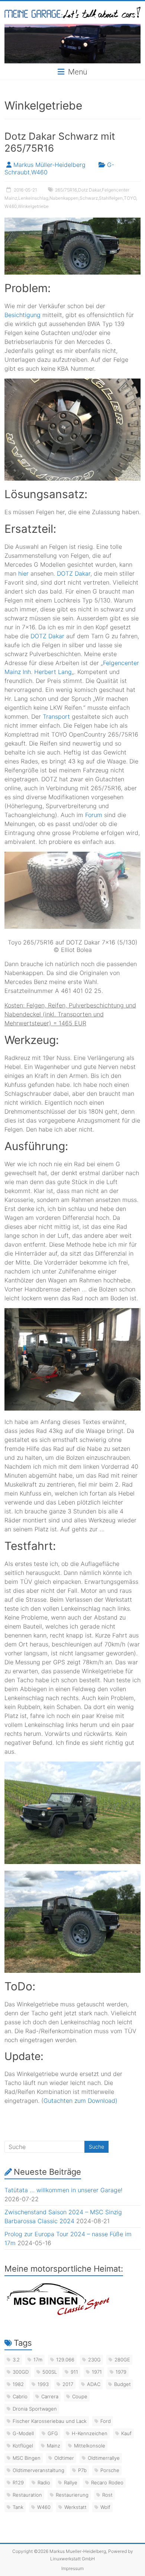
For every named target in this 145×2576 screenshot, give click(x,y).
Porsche (110, 2470)
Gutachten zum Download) (80, 2101)
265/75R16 (66, 190)
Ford (106, 2421)
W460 (39, 172)
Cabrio (20, 2396)
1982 (18, 2384)
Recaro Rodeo (107, 2482)
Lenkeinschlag (33, 198)
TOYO (130, 198)
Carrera (50, 2396)
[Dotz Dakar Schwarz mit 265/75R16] (73, 221)
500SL (50, 2372)
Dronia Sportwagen (35, 2409)
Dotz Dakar (89, 190)
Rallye (71, 2482)
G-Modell (23, 2433)
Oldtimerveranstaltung (38, 2470)
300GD (21, 2372)
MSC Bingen (27, 2458)
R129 (18, 2482)
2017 (68, 2384)
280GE (122, 2360)
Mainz (54, 2446)
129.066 (65, 2360)
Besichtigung (22, 315)
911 (74, 2372)
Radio (44, 2482)
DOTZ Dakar (74, 573)
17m (38, 2360)
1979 (121, 2372)
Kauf (126, 2433)
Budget (123, 2384)
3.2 (16, 2360)
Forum (94, 815)
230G (94, 2360)
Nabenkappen (64, 198)
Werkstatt (75, 2507)
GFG (53, 2433)
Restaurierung (72, 2495)
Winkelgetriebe (33, 206)
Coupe (80, 2396)
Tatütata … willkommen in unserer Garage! (63, 2190)
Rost (107, 2495)
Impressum (72, 2568)
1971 (97, 2372)
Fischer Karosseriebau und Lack (50, 2421)
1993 (43, 2384)
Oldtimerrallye (104, 2458)
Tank (18, 2507)
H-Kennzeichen (90, 2433)
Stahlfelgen (111, 198)
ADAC (94, 2384)
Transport (56, 716)
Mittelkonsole (90, 2446)
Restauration (27, 2495)
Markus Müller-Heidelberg (49, 165)
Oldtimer (64, 2458)
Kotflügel (23, 2446)
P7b (82, 2470)
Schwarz (89, 198)
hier (23, 573)
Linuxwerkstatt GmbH (72, 2559)
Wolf (105, 2507)
